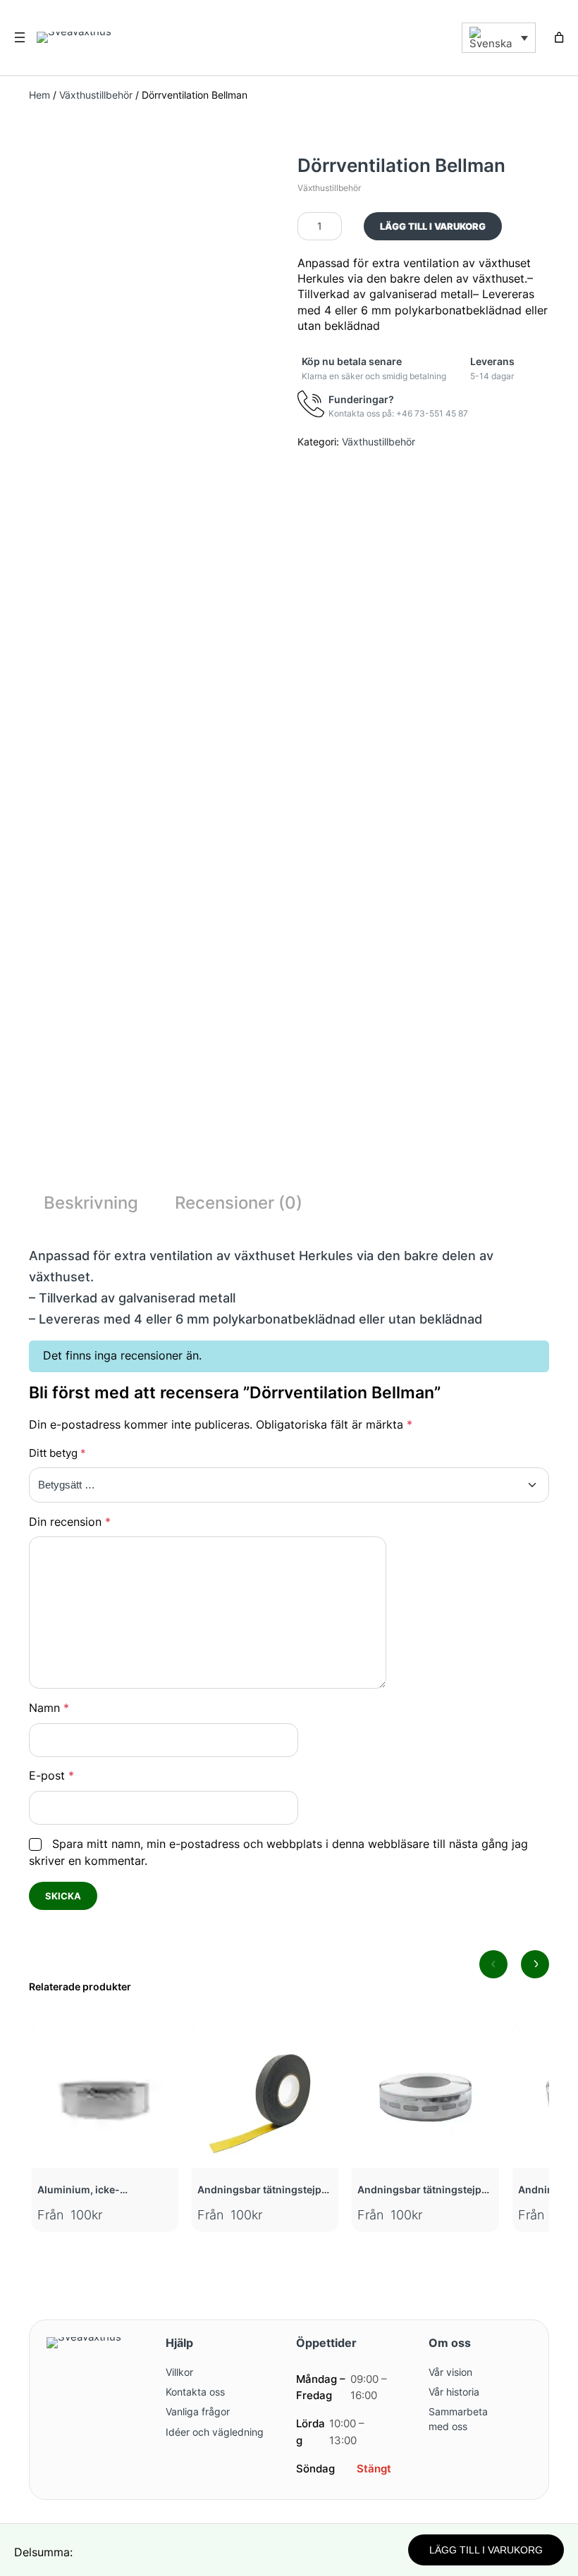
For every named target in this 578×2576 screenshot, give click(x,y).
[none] (486, 38)
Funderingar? (361, 399)
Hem (39, 95)
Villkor (179, 2372)
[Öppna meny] (20, 37)
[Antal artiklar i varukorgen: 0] (559, 37)
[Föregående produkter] (493, 1964)
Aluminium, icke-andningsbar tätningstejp (99, 2190)
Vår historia (454, 2392)
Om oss (450, 2343)
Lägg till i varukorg (433, 226)
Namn (49, 1708)
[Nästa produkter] (535, 1964)
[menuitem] (499, 38)
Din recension (70, 1522)
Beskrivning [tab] (91, 1203)
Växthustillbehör (96, 95)
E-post (51, 1776)
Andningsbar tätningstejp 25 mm (259, 2190)
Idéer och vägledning (215, 2432)
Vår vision (450, 2372)
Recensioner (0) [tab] (239, 1203)
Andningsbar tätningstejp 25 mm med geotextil (419, 2190)
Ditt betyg (57, 1453)
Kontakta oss (195, 2392)
